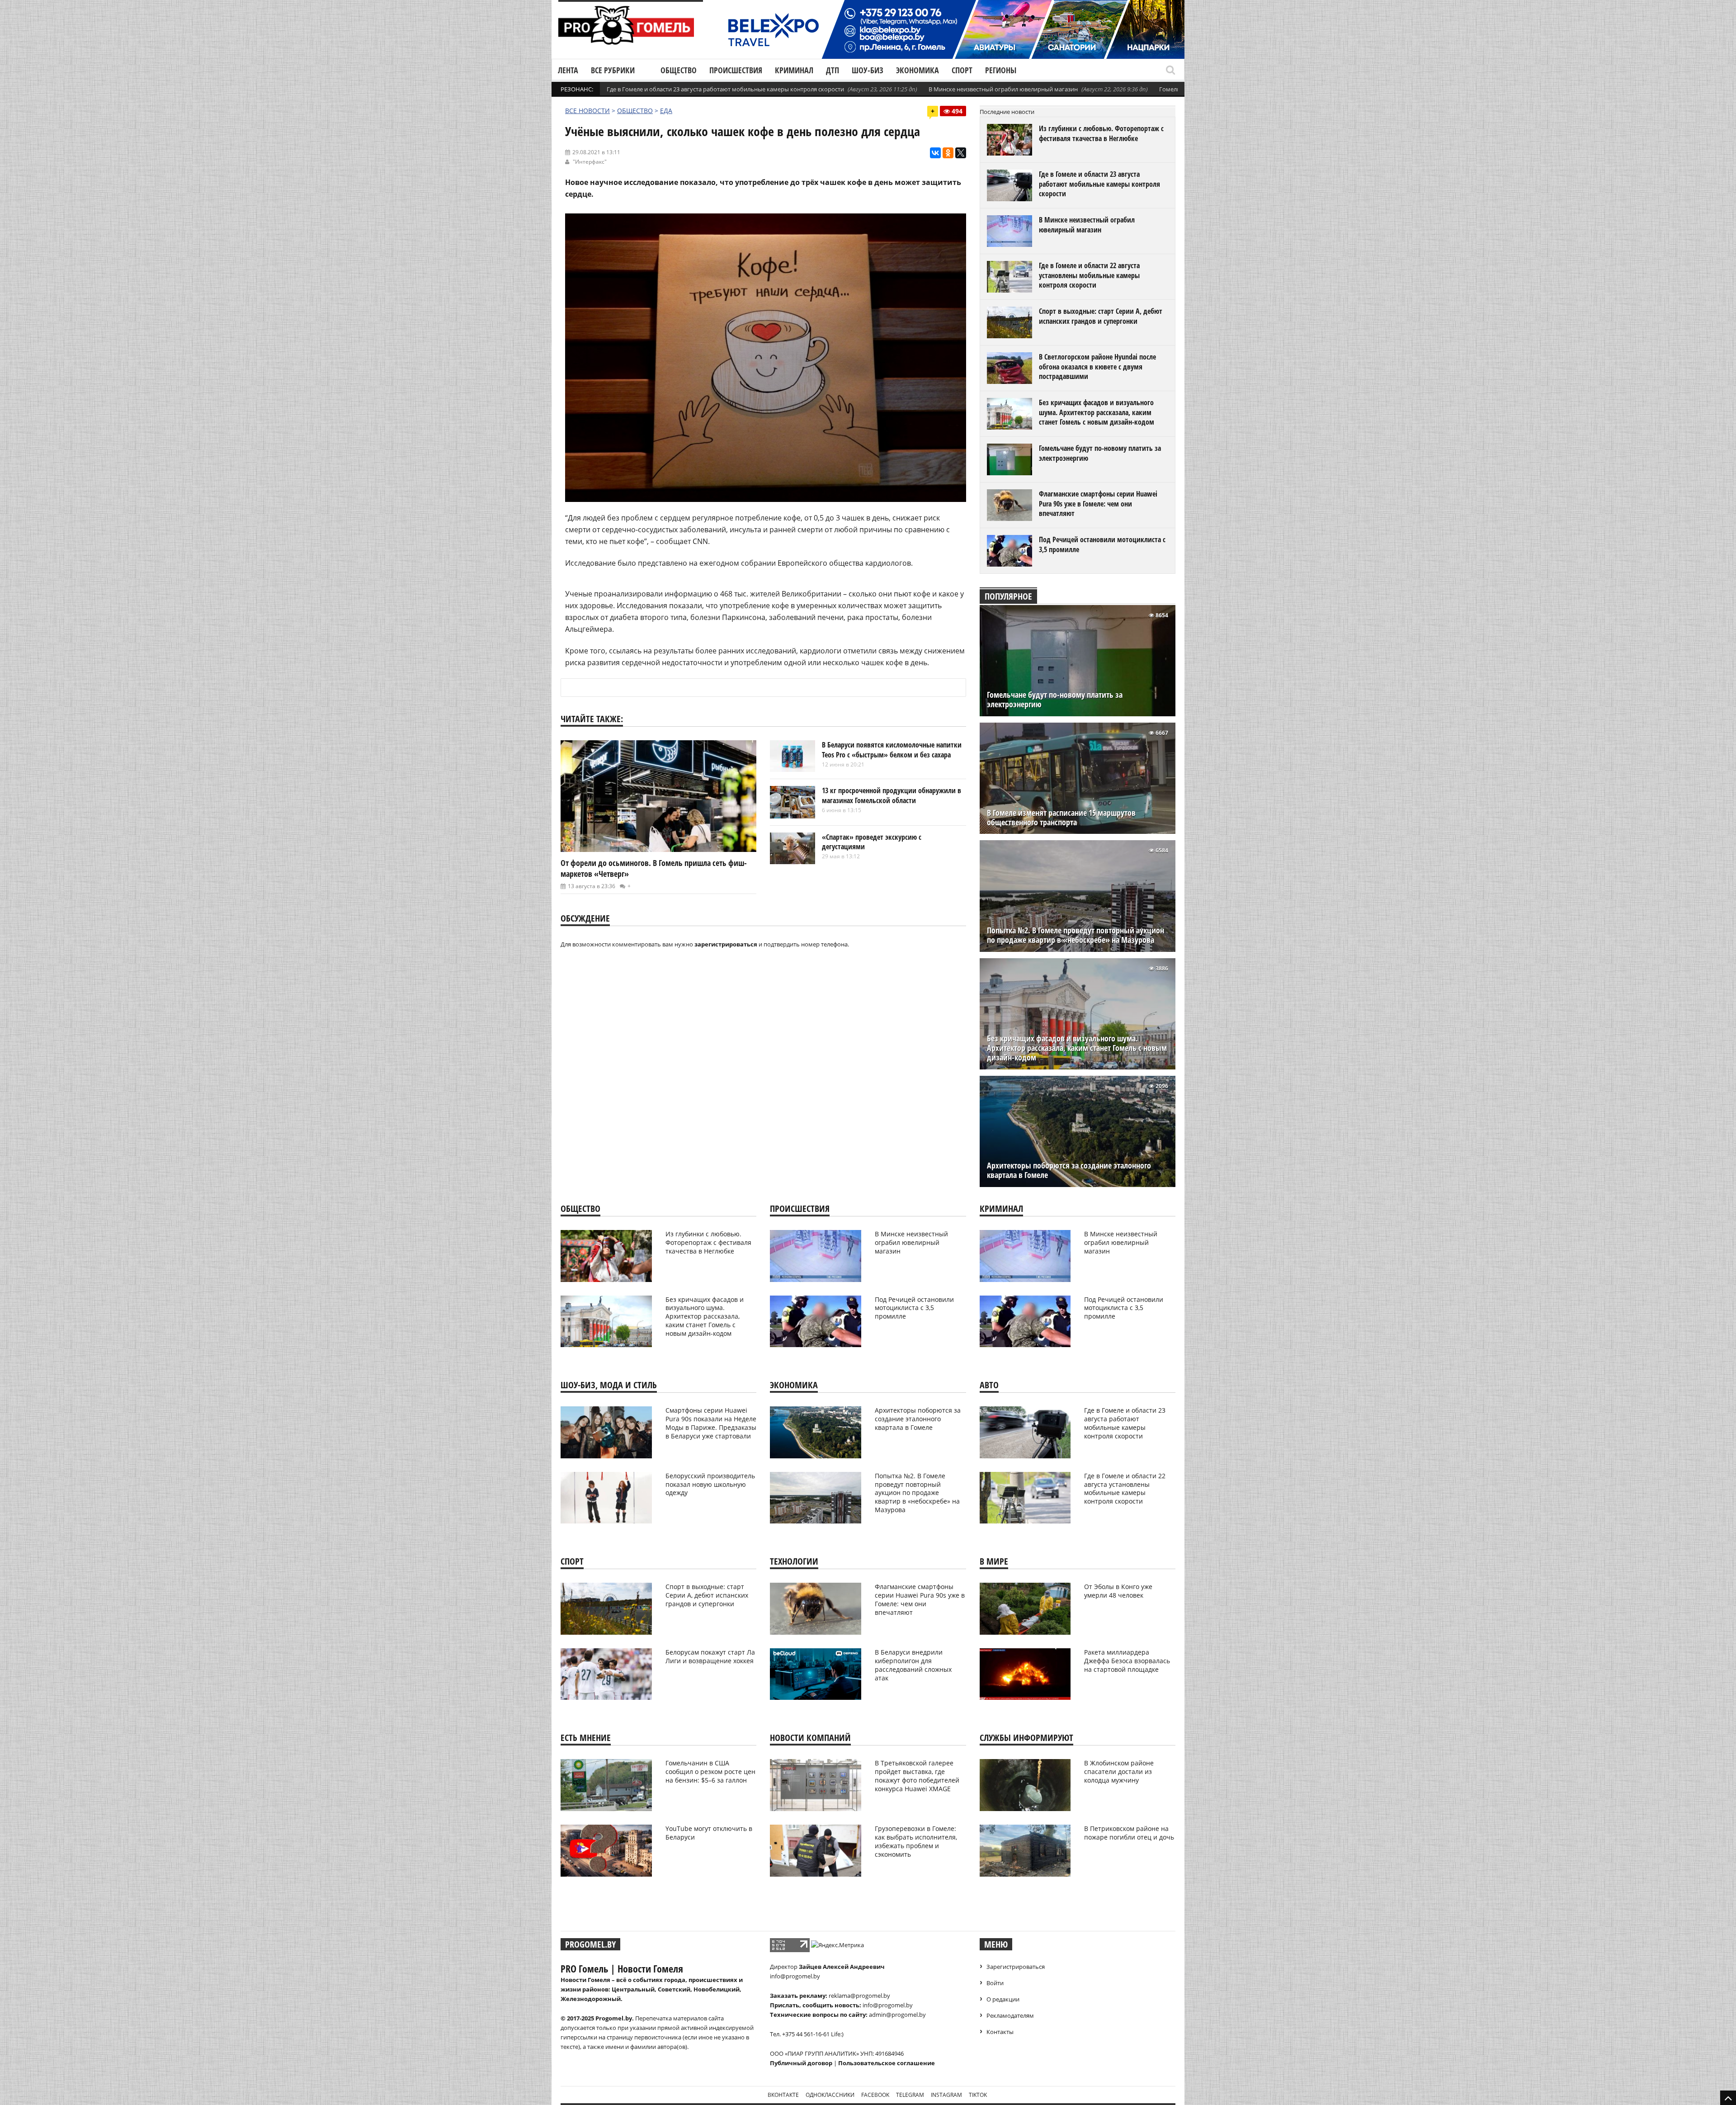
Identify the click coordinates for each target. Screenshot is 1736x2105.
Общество (679, 70)
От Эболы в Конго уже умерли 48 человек (1118, 1591)
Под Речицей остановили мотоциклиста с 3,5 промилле (1102, 544)
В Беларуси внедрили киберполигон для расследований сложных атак (913, 1665)
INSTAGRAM (946, 2095)
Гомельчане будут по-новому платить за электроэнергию (1100, 453)
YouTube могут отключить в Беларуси (709, 1833)
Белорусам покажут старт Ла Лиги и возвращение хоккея (710, 1656)
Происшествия (736, 70)
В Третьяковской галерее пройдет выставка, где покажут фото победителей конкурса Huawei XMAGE (917, 1776)
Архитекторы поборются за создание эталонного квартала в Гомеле (1069, 1170)
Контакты (1000, 2032)
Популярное (1008, 596)
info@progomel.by (795, 1976)
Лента (568, 70)
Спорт (962, 70)
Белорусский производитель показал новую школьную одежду (710, 1484)
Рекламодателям (1010, 2015)
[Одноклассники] (948, 153)
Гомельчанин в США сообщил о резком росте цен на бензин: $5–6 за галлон (710, 1772)
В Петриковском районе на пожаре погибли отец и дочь (1129, 1833)
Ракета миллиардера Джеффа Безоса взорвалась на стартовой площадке (1127, 1661)
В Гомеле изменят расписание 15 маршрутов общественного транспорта (1061, 818)
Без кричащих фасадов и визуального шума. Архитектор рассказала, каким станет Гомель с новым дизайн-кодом (1097, 412)
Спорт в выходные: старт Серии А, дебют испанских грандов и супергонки (1101, 316)
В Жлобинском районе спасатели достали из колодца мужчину (1119, 1772)
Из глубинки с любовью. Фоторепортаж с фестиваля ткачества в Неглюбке (1101, 133)
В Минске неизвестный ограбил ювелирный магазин (1003, 89)
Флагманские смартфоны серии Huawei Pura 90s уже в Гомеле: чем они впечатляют (1098, 504)
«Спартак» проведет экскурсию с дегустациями (872, 842)
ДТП (833, 70)
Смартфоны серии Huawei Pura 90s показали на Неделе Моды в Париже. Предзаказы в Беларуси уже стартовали (711, 1423)
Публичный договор (801, 2063)
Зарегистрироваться (1016, 1967)
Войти (995, 1983)
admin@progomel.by (897, 2015)
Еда (666, 111)
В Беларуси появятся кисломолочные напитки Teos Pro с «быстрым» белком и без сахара (892, 750)
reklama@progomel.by (859, 1996)
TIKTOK (978, 2095)
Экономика (918, 70)
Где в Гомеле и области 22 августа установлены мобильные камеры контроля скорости (1089, 275)
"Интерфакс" (590, 162)
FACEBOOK (875, 2095)
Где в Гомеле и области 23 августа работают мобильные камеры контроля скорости (725, 89)
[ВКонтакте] (935, 153)
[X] (961, 153)
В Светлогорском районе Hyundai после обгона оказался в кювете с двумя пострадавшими (1097, 367)
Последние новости (1007, 112)
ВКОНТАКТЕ (783, 2095)
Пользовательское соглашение (887, 2063)
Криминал (794, 70)
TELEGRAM (910, 2095)
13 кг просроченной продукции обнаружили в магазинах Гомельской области (892, 795)
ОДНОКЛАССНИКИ (830, 2095)
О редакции (1003, 1999)
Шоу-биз (868, 70)
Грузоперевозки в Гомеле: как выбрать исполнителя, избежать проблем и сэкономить (916, 1841)
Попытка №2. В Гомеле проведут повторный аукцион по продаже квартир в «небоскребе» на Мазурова (1076, 935)
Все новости (587, 111)
